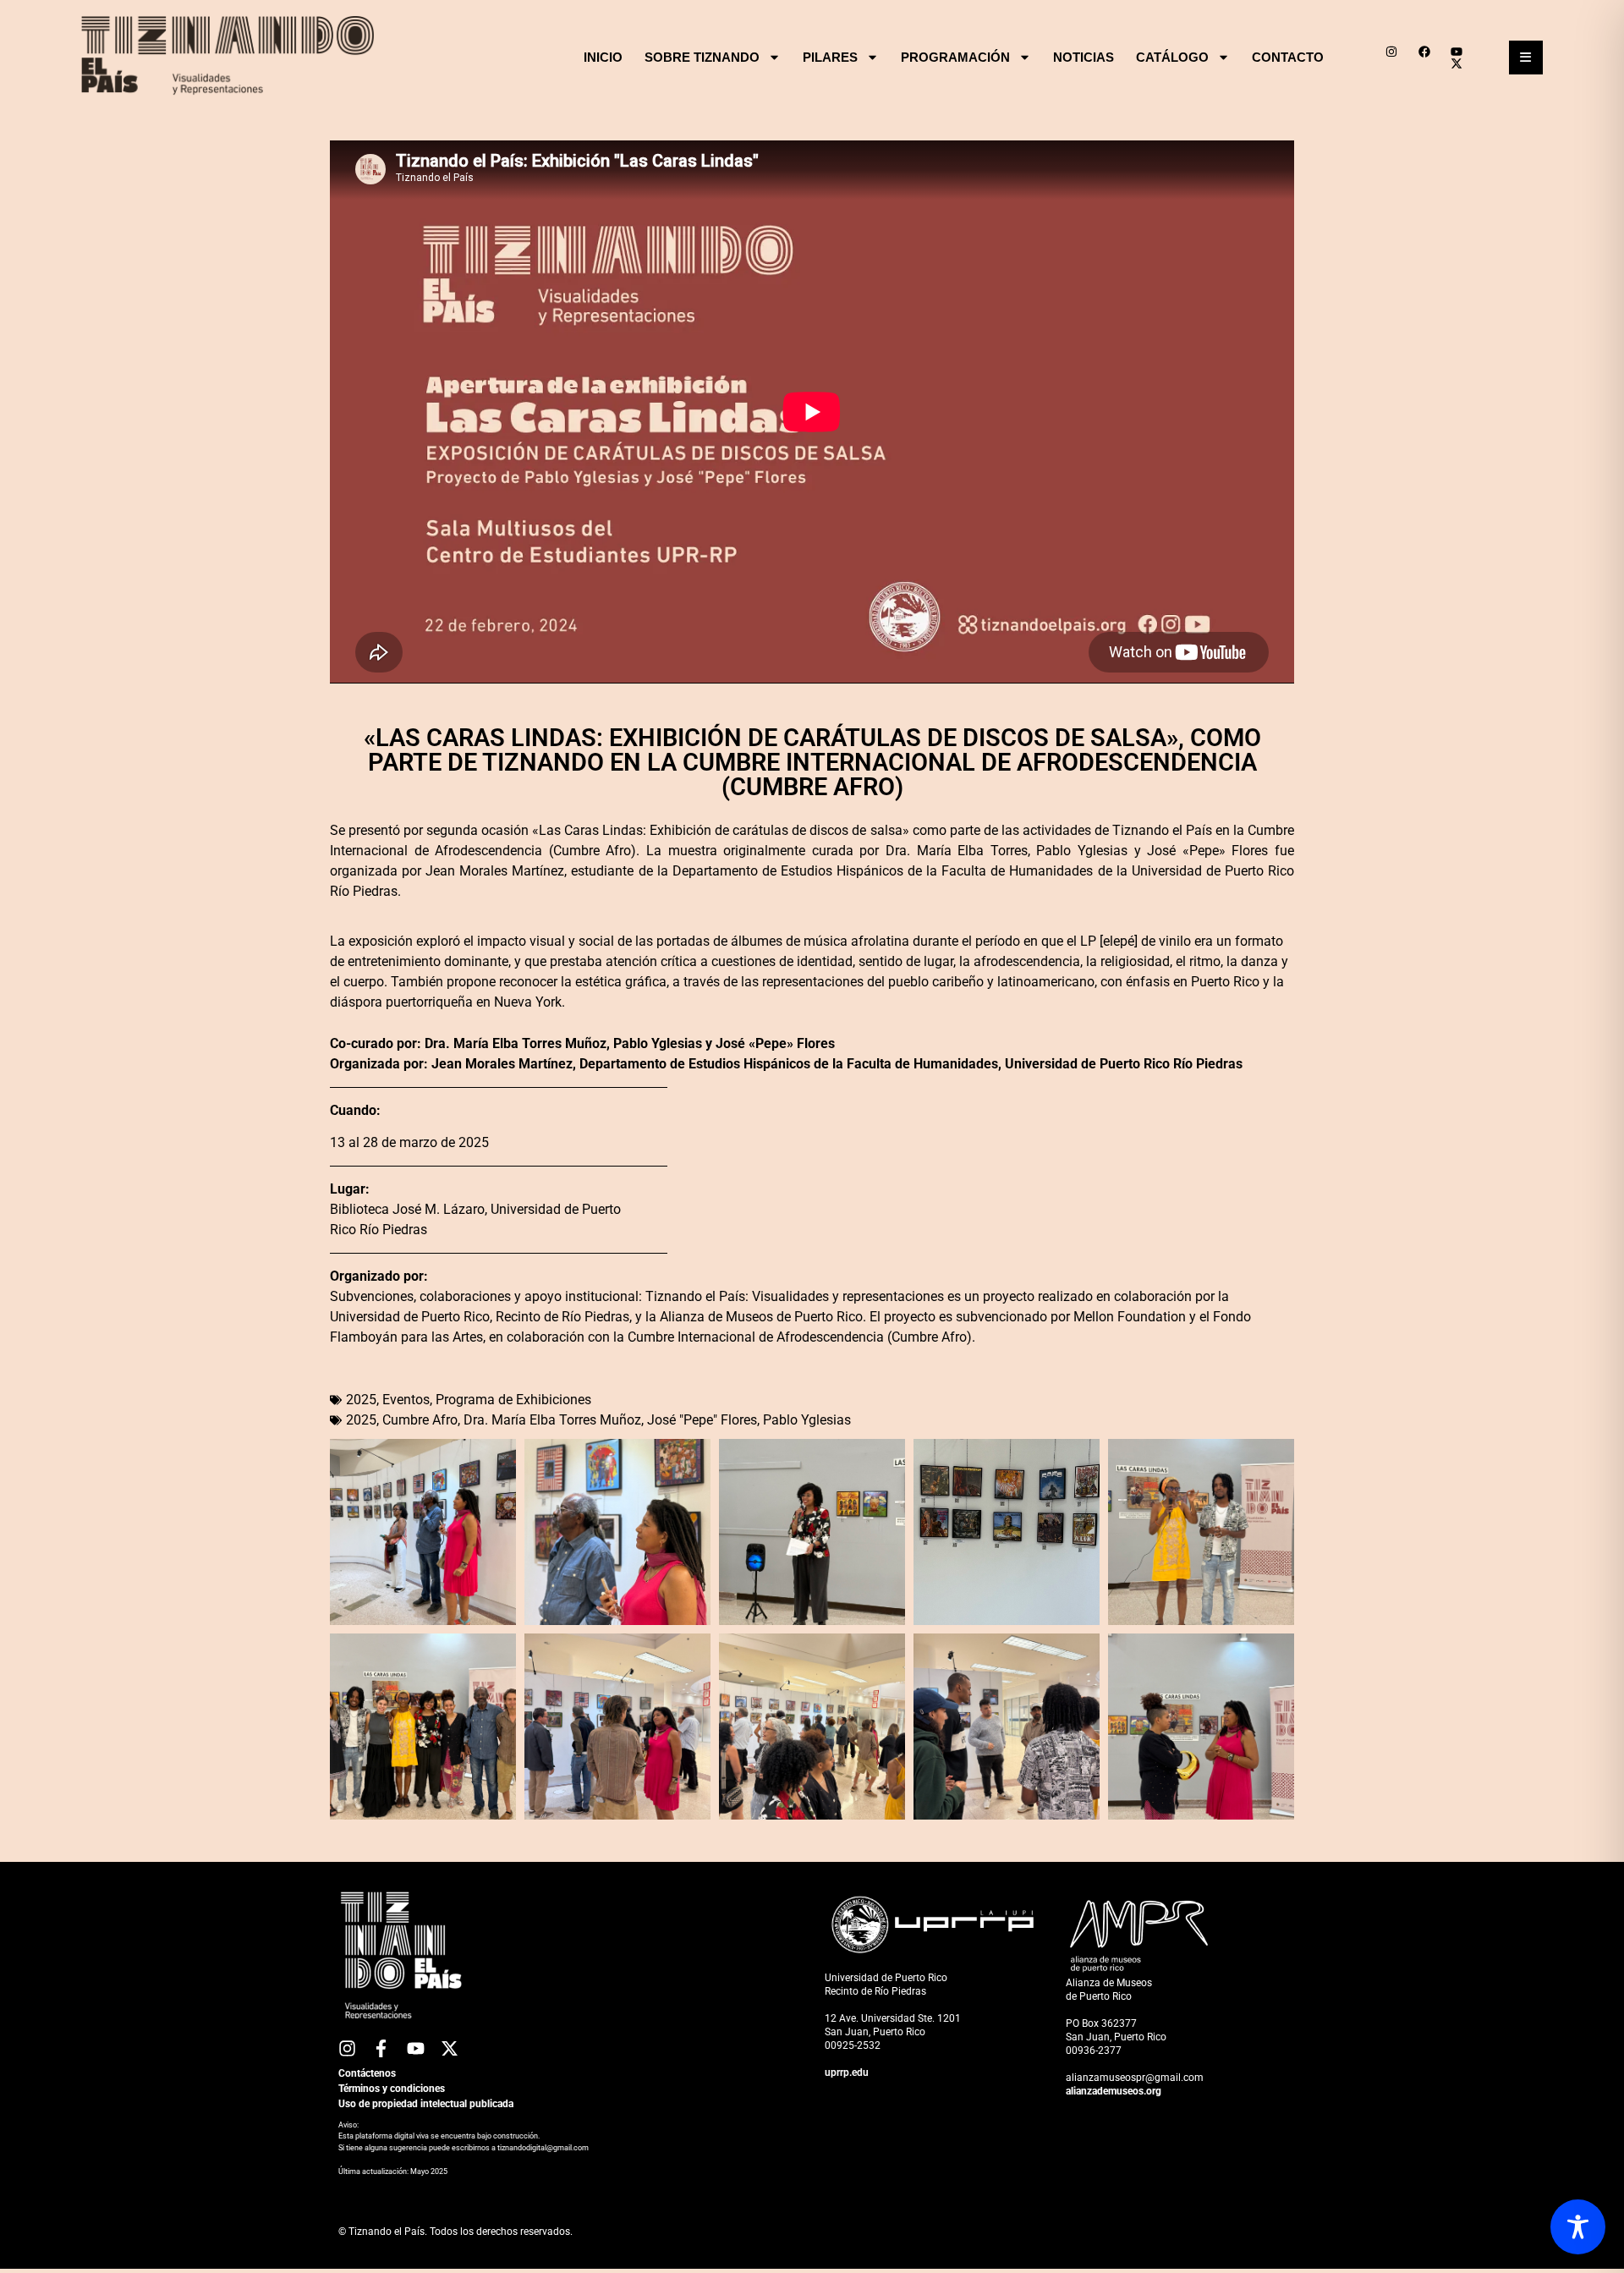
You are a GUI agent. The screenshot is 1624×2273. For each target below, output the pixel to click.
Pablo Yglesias (807, 1420)
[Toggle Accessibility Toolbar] (1578, 2227)
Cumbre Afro (420, 1420)
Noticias (1084, 57)
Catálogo (1172, 57)
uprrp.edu (847, 2073)
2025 (361, 1400)
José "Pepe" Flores (702, 1420)
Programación (955, 57)
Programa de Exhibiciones (513, 1400)
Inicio (603, 57)
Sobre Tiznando (702, 57)
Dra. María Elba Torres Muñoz (552, 1420)
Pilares (830, 57)
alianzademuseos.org (1114, 2091)
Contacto (1288, 57)
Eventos (406, 1400)
